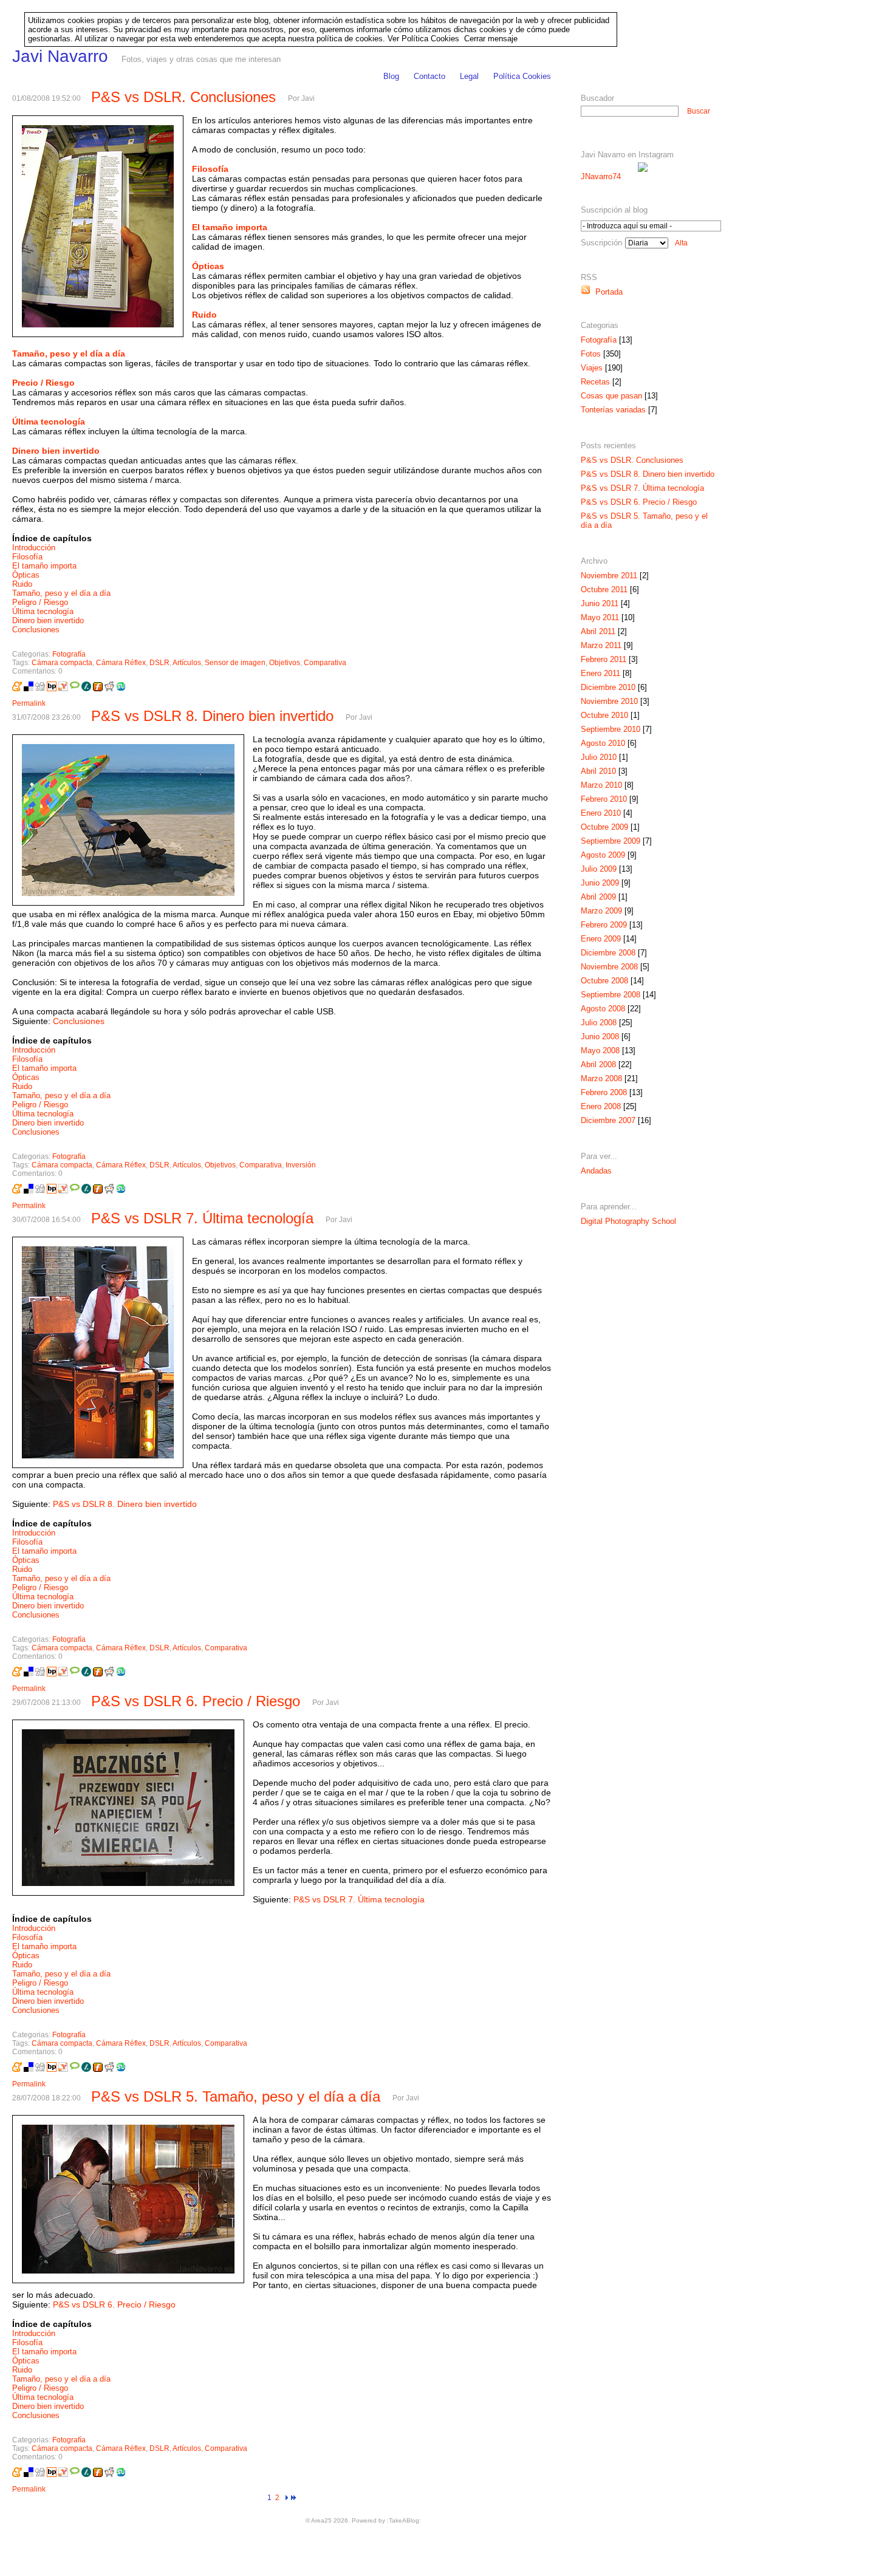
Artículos (187, 663)
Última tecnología (43, 611)
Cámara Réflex (121, 663)
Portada (607, 292)
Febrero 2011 (604, 659)
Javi (308, 98)
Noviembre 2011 (609, 576)
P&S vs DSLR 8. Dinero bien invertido (212, 716)
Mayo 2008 (600, 1051)
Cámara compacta (62, 663)
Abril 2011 (598, 631)
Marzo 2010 (601, 785)
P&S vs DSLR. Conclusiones (183, 97)
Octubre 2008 (604, 981)
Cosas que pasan (611, 396)
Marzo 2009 (601, 911)
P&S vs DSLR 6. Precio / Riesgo (196, 1701)
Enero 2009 (601, 939)
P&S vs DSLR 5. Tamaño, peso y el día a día (236, 2096)
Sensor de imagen (235, 663)
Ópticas (26, 575)
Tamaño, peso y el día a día (61, 593)
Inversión (301, 1165)
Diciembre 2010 (608, 687)
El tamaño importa (44, 566)
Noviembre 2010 (609, 701)
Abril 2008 (598, 1064)
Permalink (29, 703)
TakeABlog (404, 2520)
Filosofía (27, 557)
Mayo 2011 (600, 617)
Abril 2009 (598, 897)
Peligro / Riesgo (40, 602)
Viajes (592, 368)
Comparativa (325, 663)
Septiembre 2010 (611, 729)
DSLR (159, 663)
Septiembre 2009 (611, 841)
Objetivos (285, 663)
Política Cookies (522, 76)
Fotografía (69, 654)
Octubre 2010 (604, 715)
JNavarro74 (601, 176)
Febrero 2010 (604, 799)
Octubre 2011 (604, 589)
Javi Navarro (60, 56)
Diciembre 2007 (608, 1120)
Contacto (429, 76)
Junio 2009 (600, 883)
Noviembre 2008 (609, 967)
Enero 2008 (601, 1106)
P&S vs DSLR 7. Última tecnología (202, 1218)
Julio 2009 (599, 869)
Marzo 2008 (601, 1078)
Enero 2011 (600, 673)
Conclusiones (36, 630)
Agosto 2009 (603, 855)
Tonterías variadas (613, 410)
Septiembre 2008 (611, 995)
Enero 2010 (601, 813)
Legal (469, 76)
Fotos (591, 354)
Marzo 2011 (601, 645)
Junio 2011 (600, 603)
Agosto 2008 (603, 1009)
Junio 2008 (600, 1037)
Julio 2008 (599, 1023)
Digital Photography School (628, 1221)
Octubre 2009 (604, 827)
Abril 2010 (598, 771)
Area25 (321, 2520)
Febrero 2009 (604, 925)
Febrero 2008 (604, 1092)
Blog (391, 76)
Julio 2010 (599, 757)
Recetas (595, 382)
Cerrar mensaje (491, 39)
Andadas (596, 1171)
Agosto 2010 (603, 743)
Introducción (34, 548)
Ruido (22, 584)
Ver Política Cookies (423, 39)
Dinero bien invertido (48, 620)
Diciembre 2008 (608, 953)
